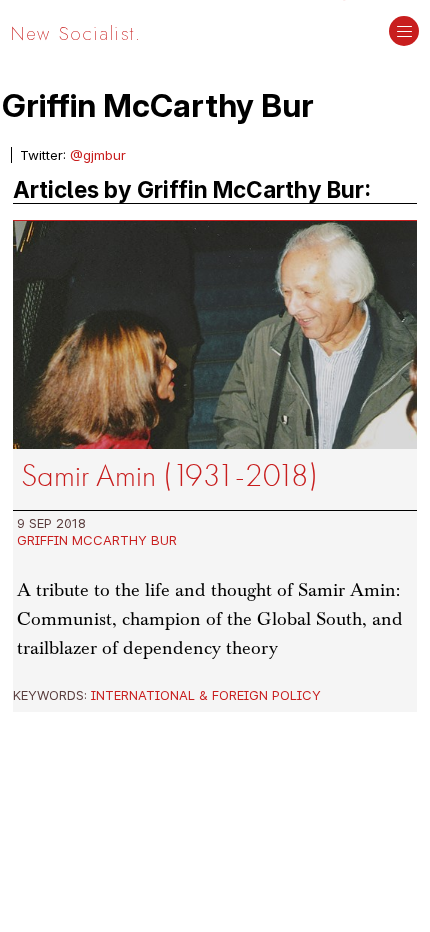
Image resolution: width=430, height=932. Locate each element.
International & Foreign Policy (206, 695)
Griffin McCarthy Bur (97, 540)
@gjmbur (98, 155)
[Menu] (404, 33)
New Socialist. (76, 33)
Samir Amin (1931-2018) (169, 475)
